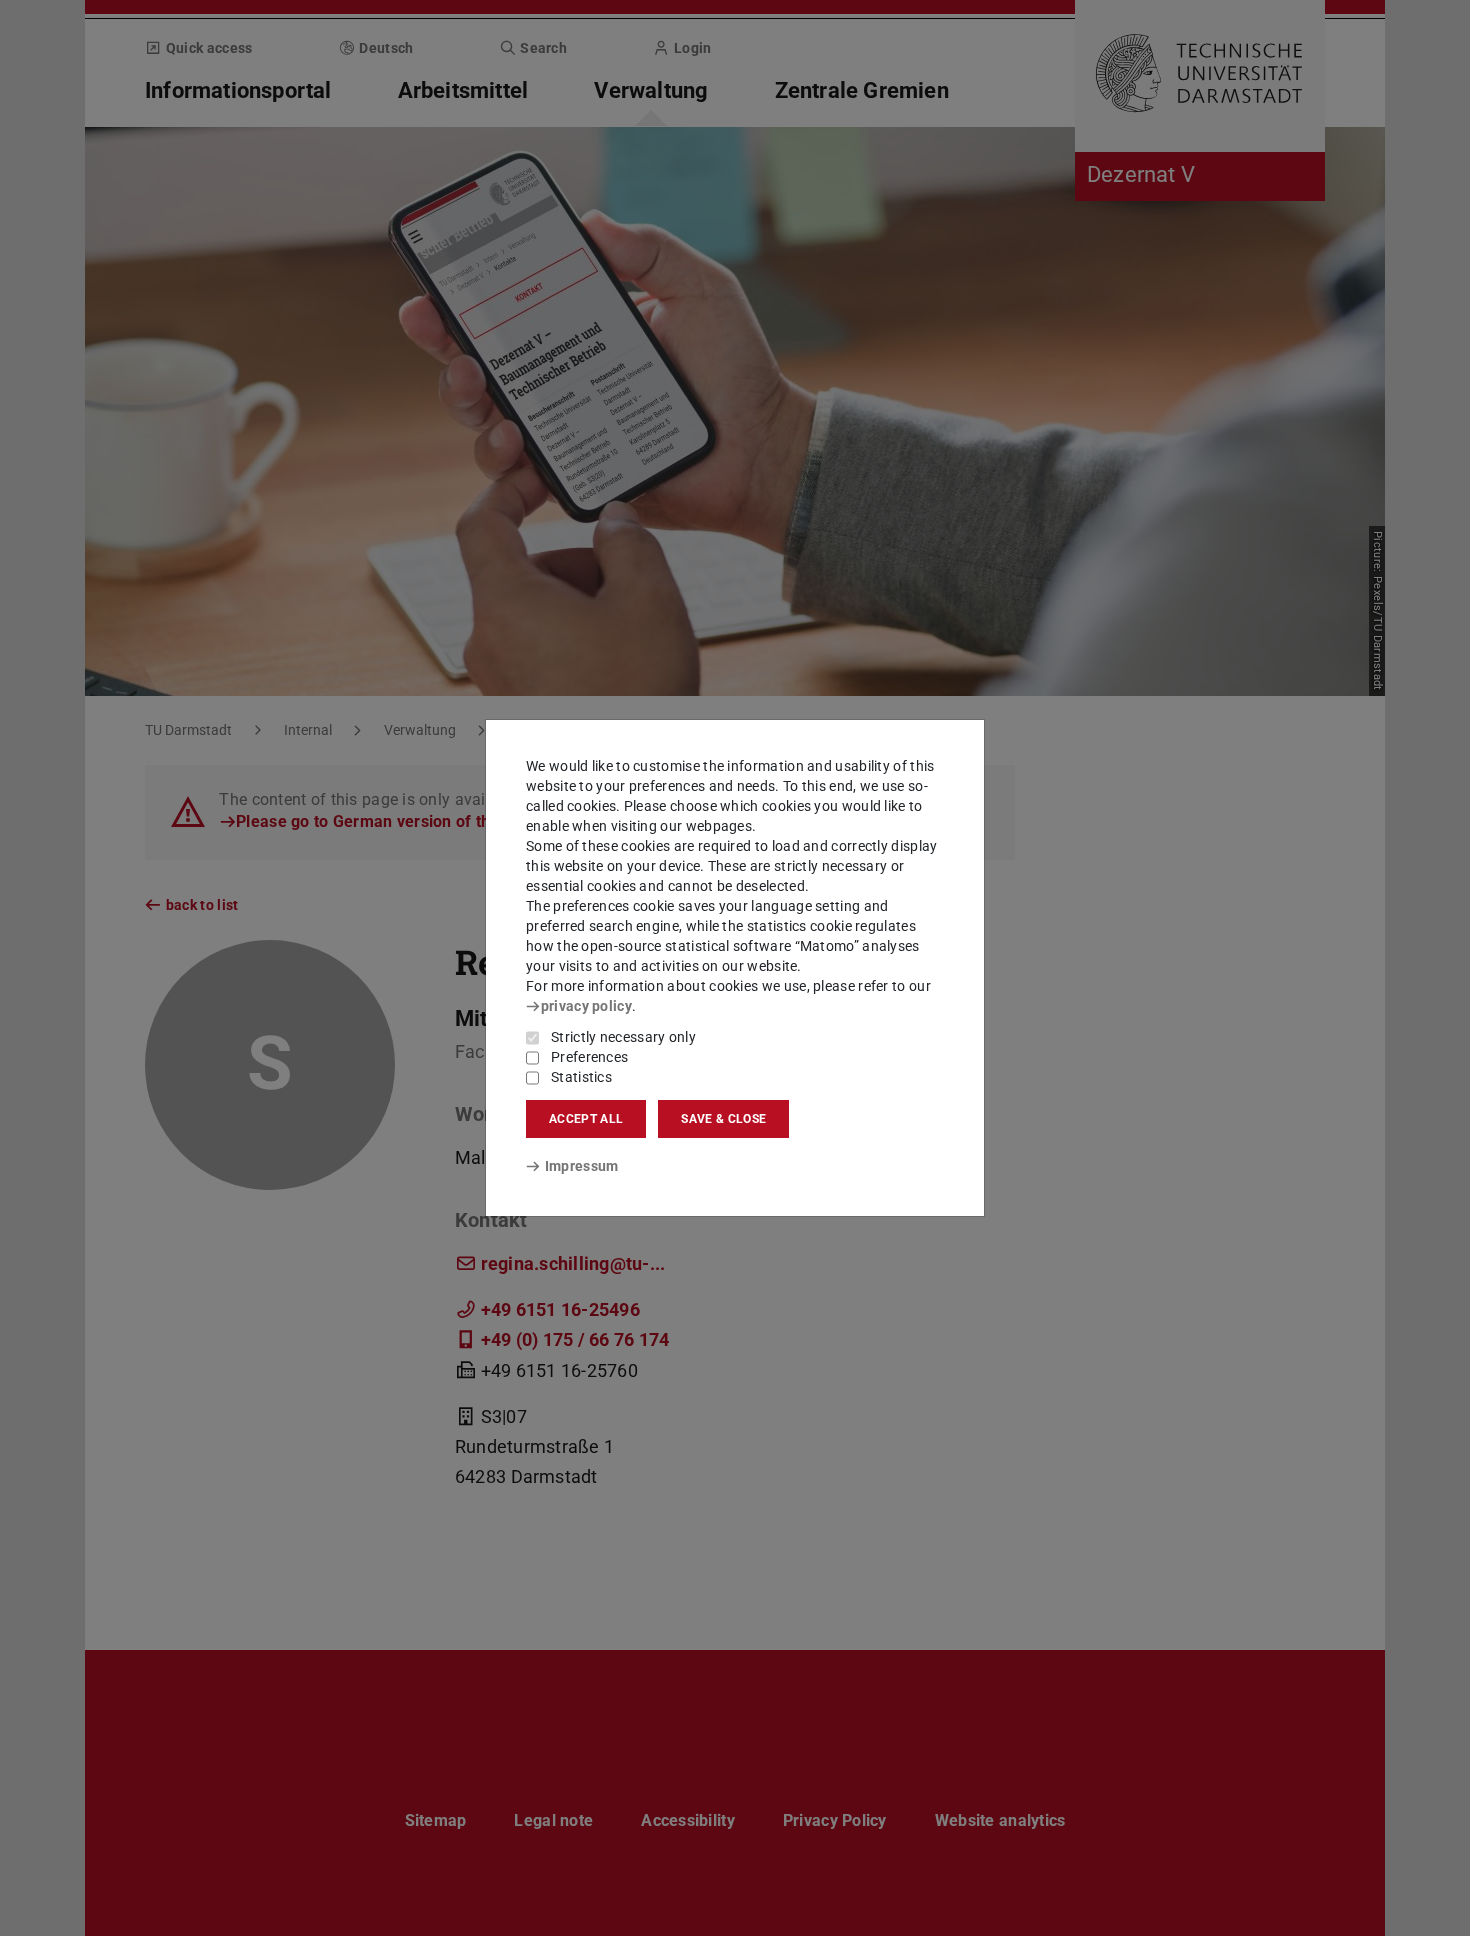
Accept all (586, 1119)
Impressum (581, 1166)
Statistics (581, 1077)
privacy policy (586, 1006)
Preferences (589, 1057)
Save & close (723, 1119)
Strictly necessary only (623, 1037)
